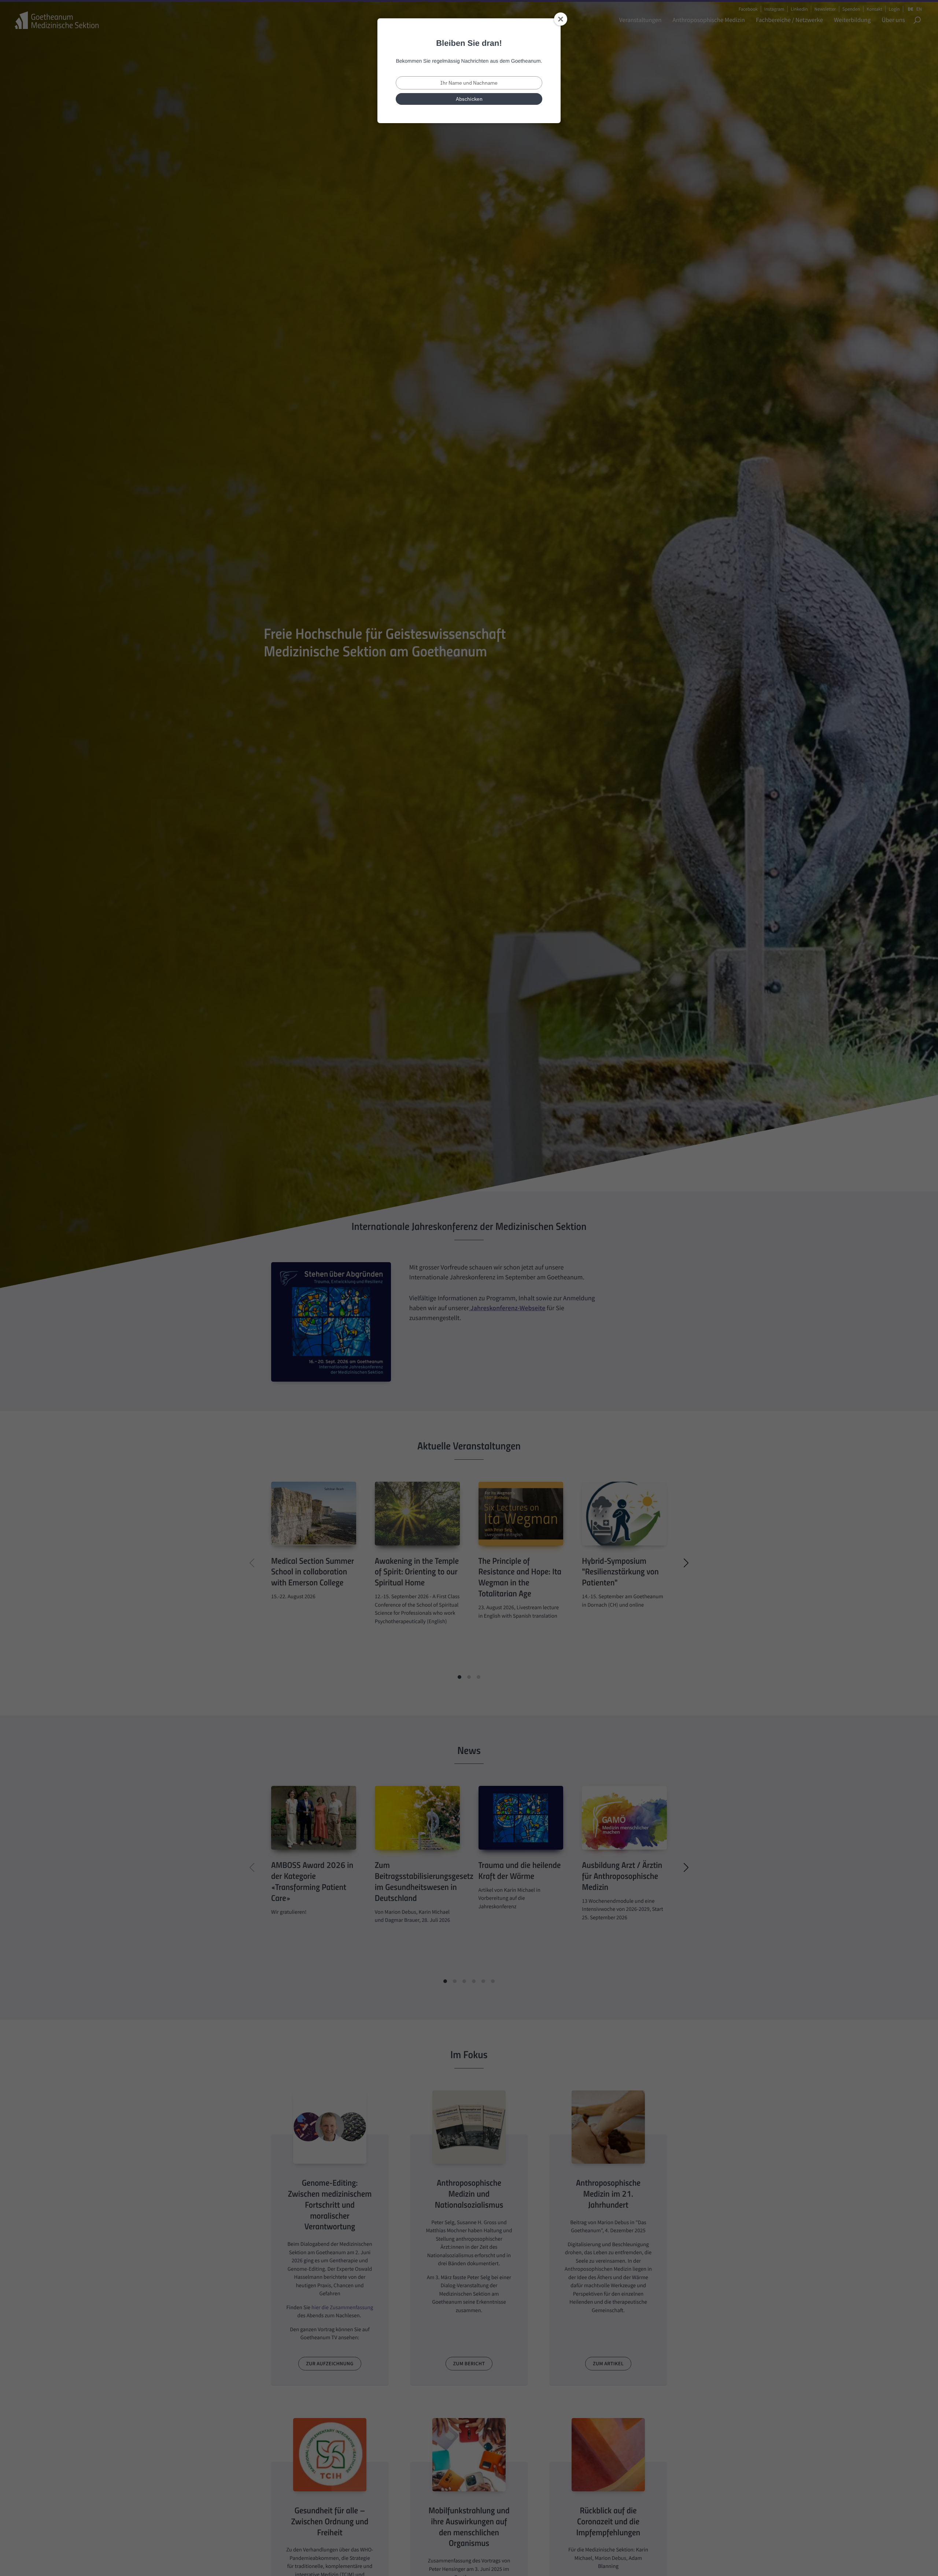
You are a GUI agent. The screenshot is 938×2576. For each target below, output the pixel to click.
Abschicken (469, 99)
